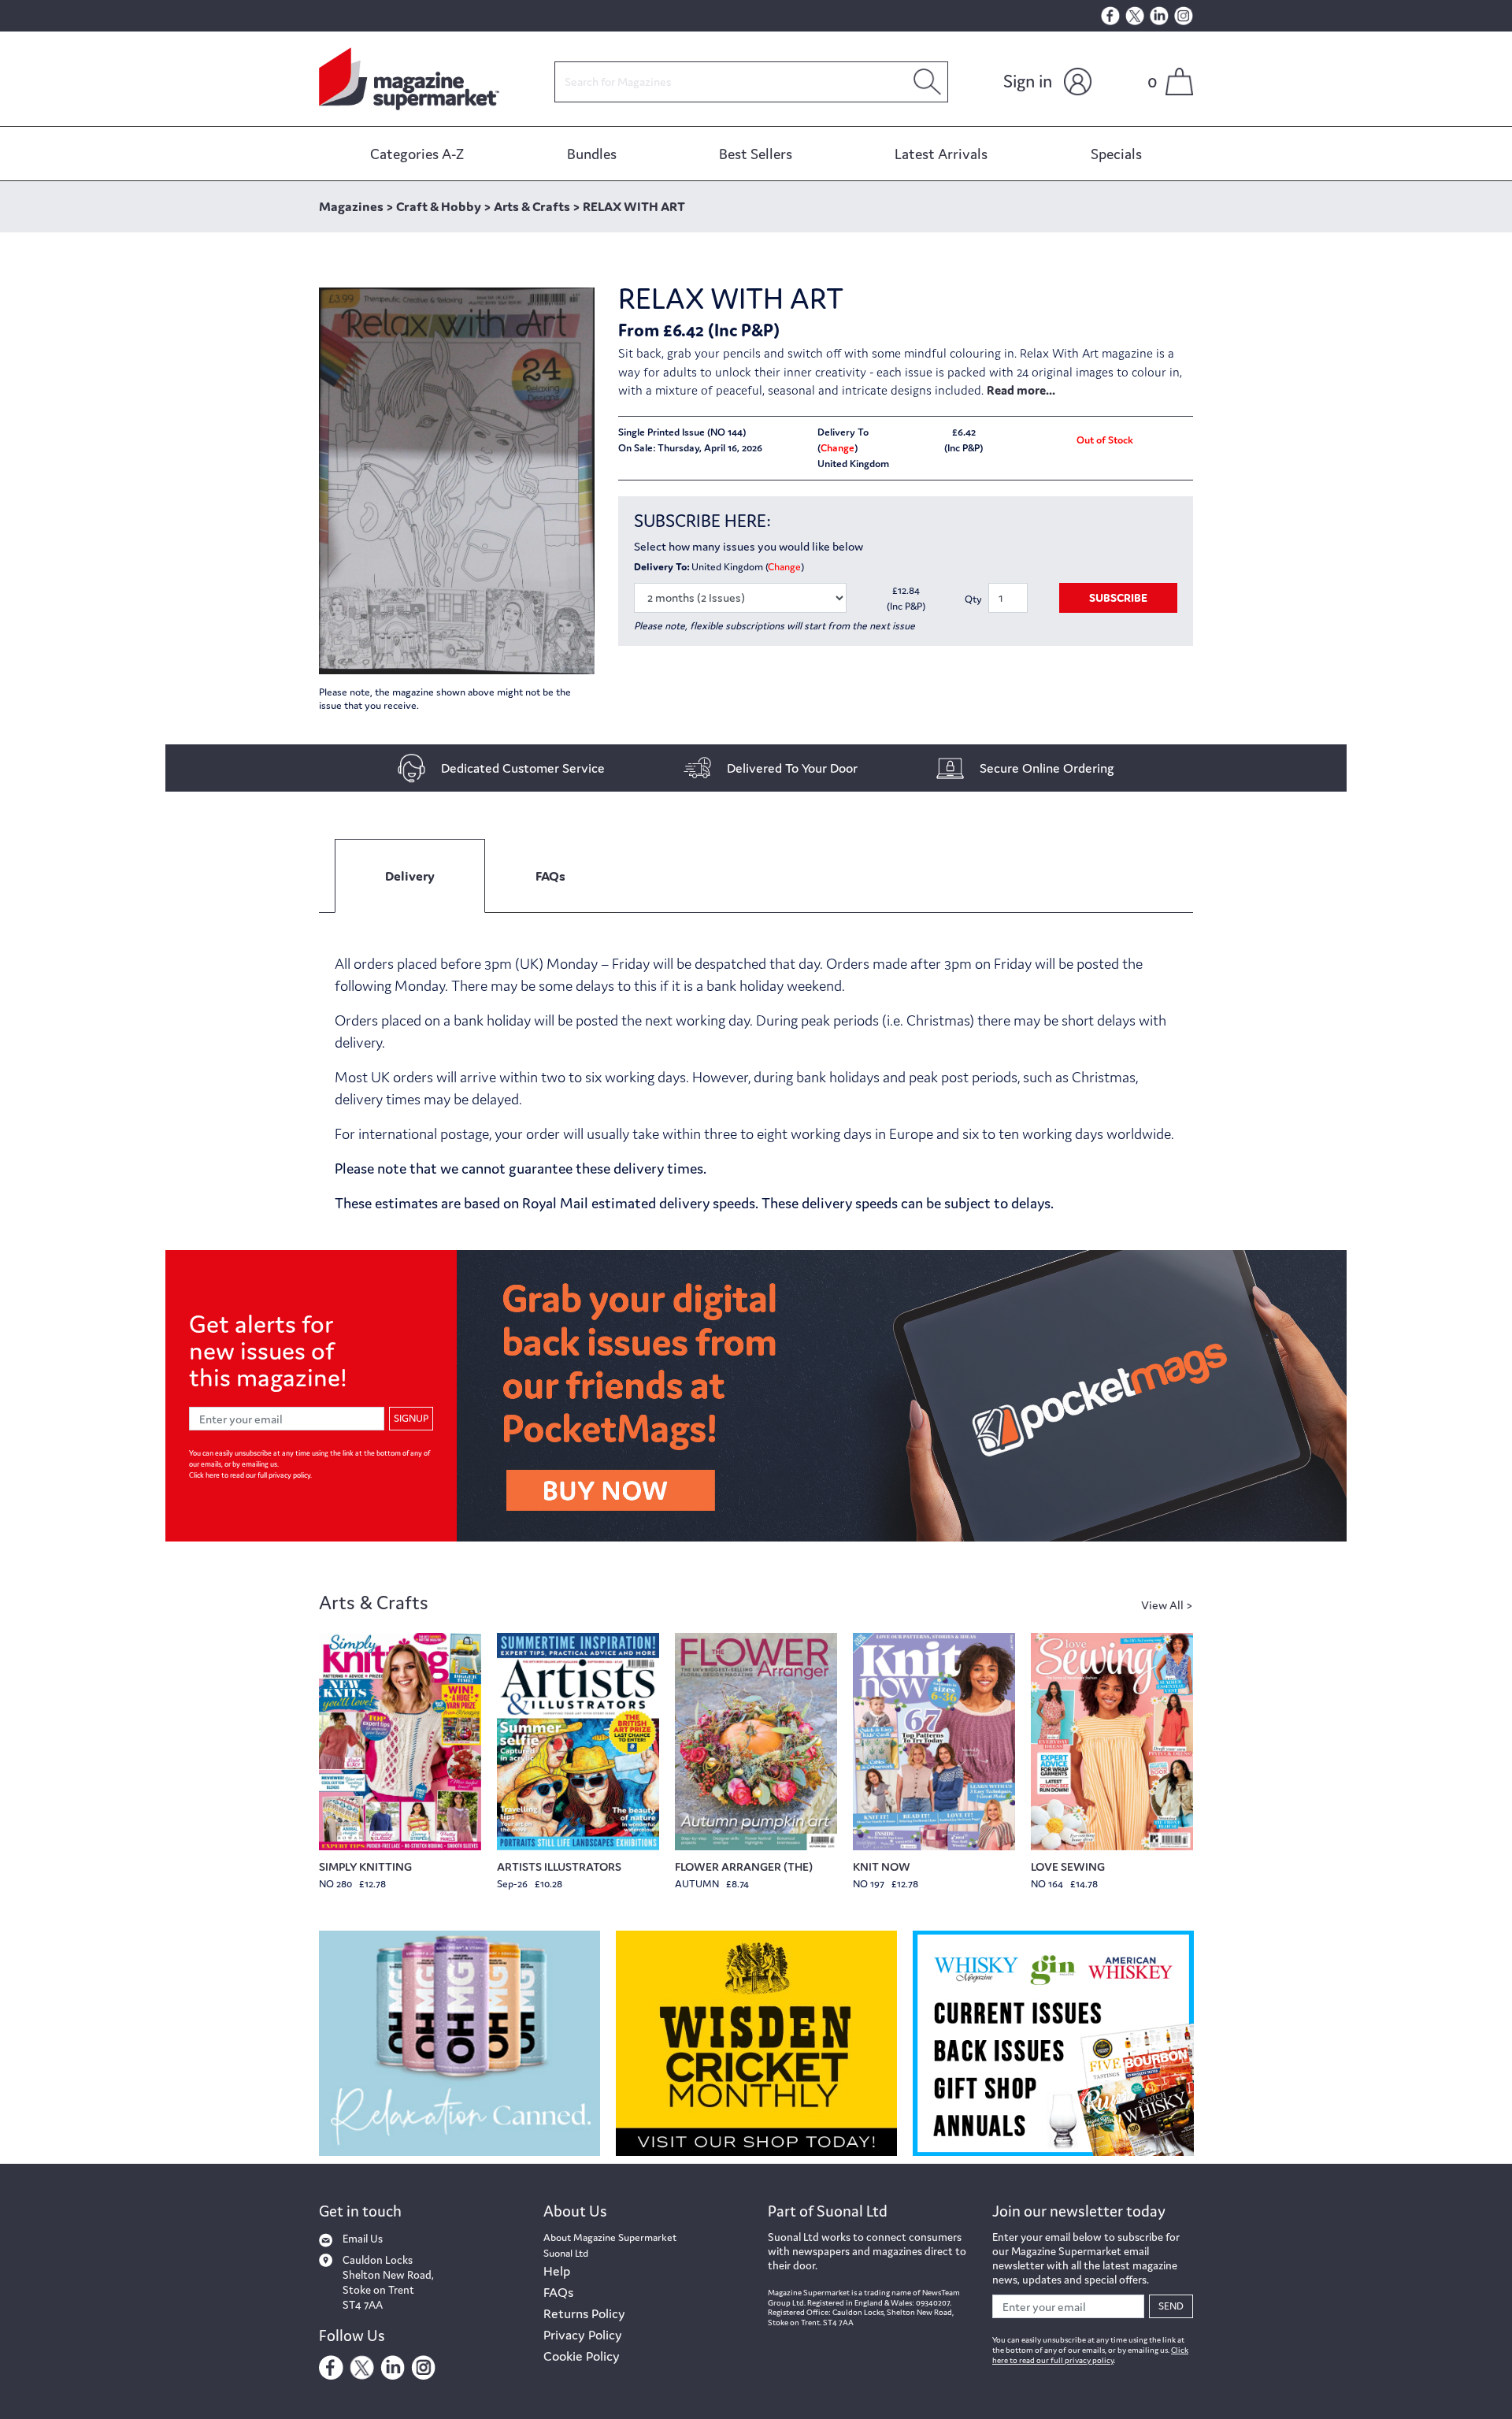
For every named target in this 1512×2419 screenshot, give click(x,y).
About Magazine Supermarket (610, 2237)
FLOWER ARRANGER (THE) (744, 1866)
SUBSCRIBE (1118, 597)
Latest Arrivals (941, 154)
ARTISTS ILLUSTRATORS (559, 1866)
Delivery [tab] (410, 876)
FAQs (558, 2292)
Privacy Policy (583, 2335)
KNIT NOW (882, 1866)
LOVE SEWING (1068, 1866)
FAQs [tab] (550, 876)
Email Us (363, 2239)
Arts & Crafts (374, 1603)
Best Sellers (756, 154)
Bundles (592, 154)
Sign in (1028, 81)
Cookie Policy (582, 2356)
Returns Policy (584, 2313)
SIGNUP (411, 1418)
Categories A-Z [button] (417, 154)
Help (557, 2271)
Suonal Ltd (566, 2253)
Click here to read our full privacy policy (250, 1475)
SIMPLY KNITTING (365, 1866)
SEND (1171, 2306)
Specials (1116, 154)
